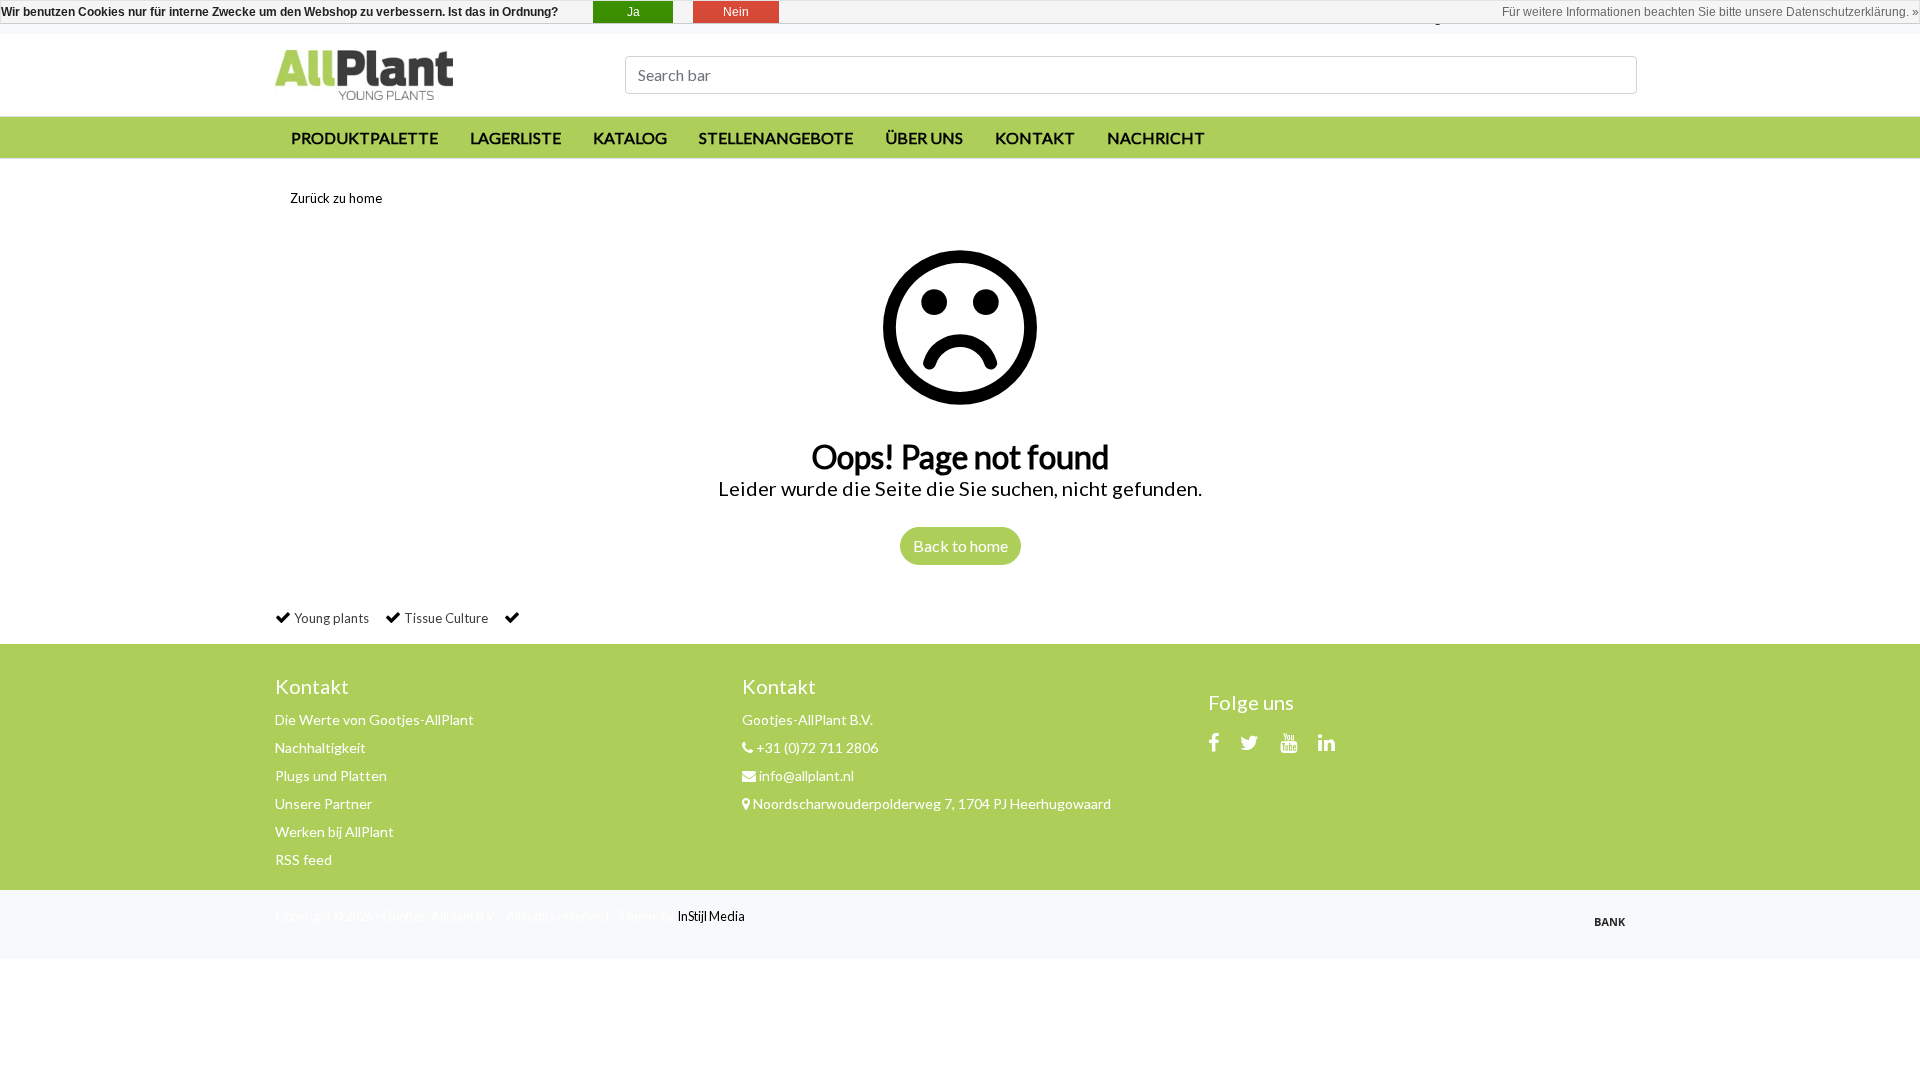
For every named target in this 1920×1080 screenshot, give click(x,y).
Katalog (630, 137)
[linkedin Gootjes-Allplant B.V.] (1326, 742)
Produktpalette (364, 137)
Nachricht (1156, 137)
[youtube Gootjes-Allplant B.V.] (1288, 742)
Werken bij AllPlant (334, 831)
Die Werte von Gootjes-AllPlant (374, 719)
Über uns (924, 137)
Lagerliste (515, 137)
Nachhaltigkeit (320, 747)
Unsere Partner (323, 803)
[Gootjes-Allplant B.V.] (364, 72)
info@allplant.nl (806, 775)
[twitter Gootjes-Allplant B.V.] (1249, 742)
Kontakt (1035, 137)
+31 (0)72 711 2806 (815, 747)
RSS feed (303, 859)
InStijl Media (711, 916)
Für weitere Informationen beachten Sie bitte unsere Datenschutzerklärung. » (1710, 12)
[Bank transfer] (1615, 929)
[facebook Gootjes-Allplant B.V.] (1213, 742)
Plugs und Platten (331, 775)
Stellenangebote (776, 137)
